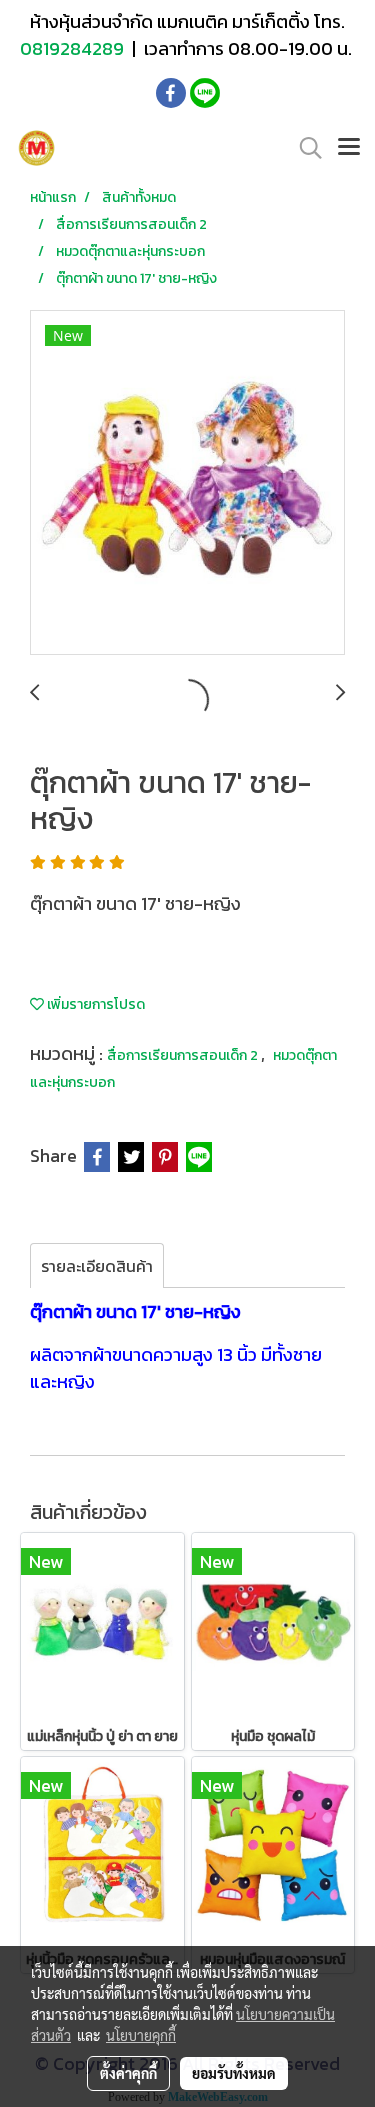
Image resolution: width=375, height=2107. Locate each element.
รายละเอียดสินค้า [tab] (97, 1266)
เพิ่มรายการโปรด (94, 1004)
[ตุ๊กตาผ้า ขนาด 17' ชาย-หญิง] (187, 483)
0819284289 (74, 48)
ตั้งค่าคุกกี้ (128, 2073)
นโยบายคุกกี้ (141, 2035)
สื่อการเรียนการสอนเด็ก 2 (184, 1055)
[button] (304, 148)
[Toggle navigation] (349, 148)
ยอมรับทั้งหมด (234, 2073)
